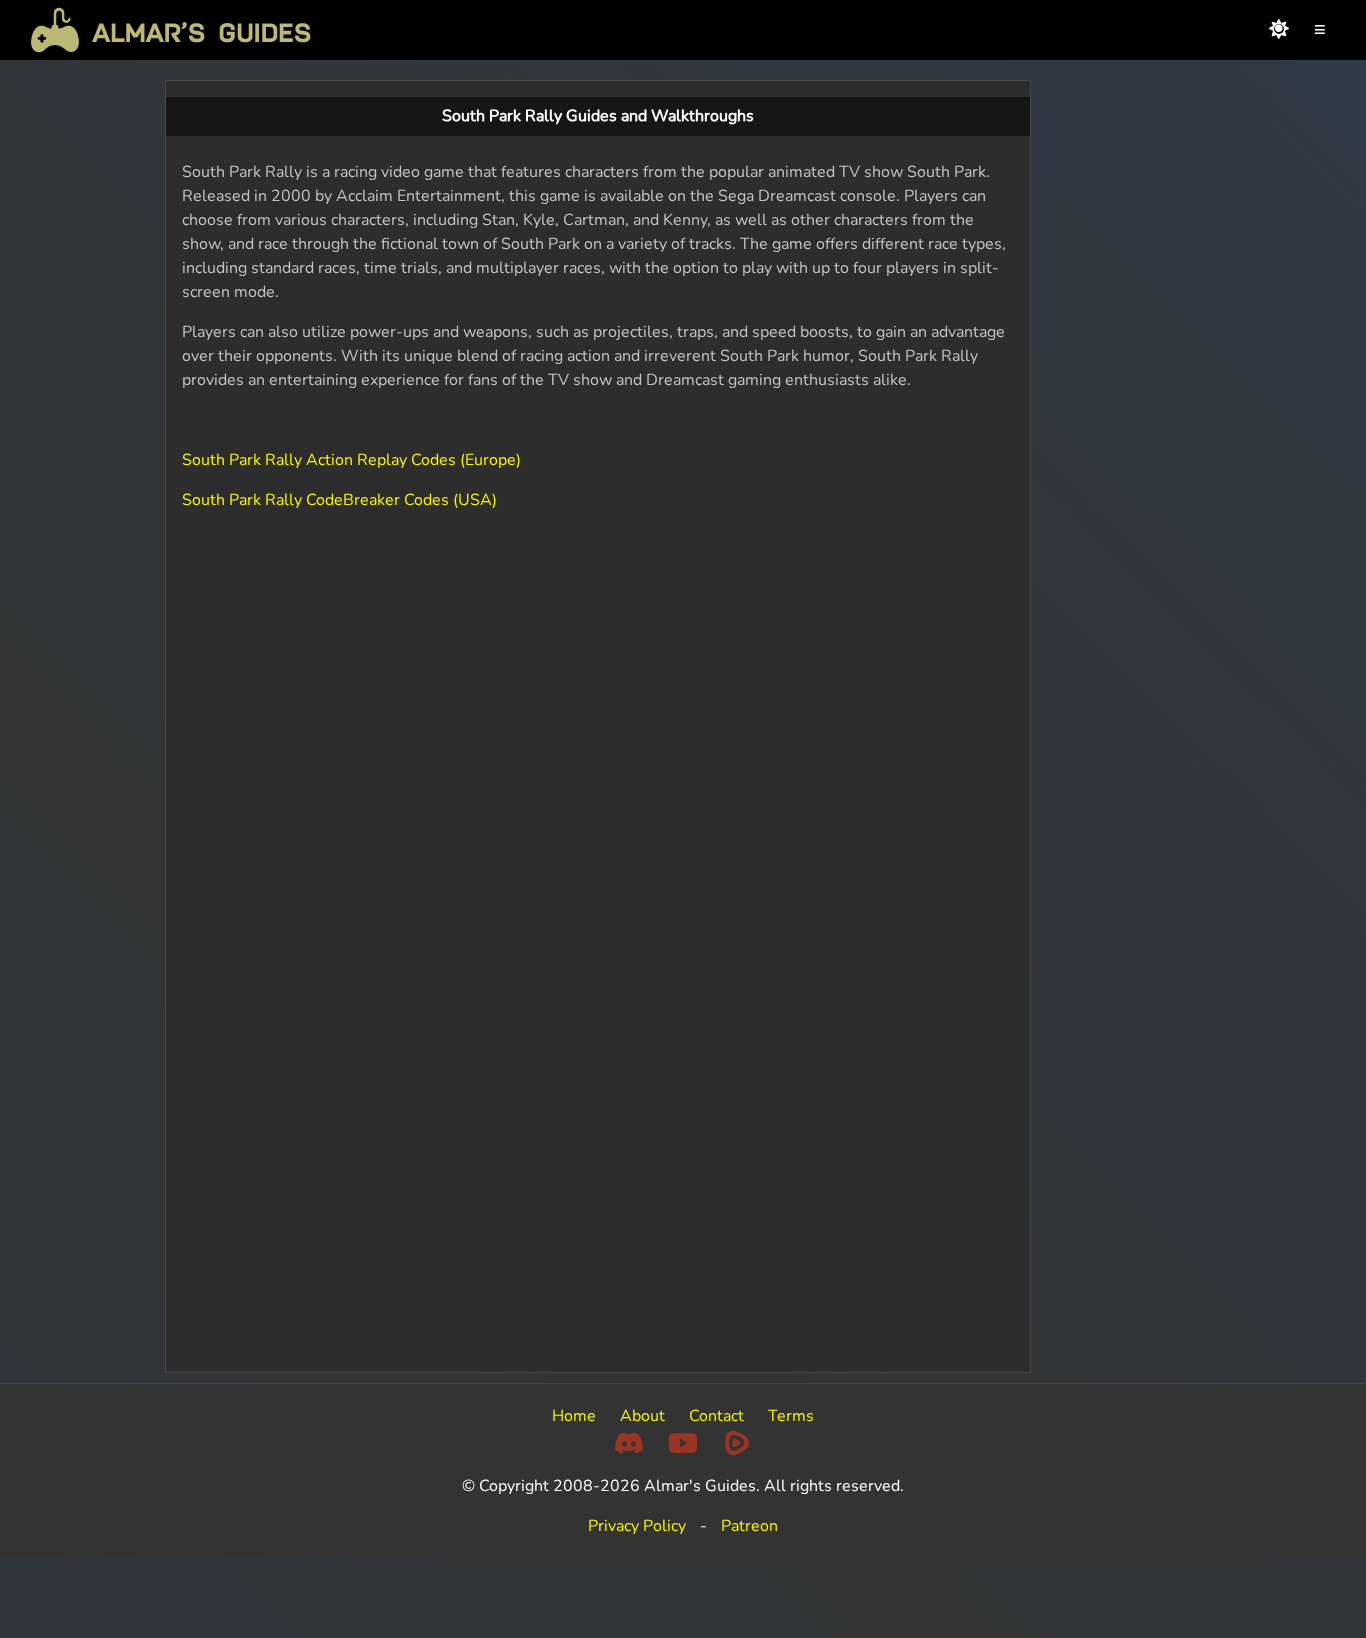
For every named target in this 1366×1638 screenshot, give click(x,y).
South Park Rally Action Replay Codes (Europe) (351, 460)
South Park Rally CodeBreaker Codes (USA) (339, 500)
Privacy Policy (637, 1526)
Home (574, 1416)
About (642, 1416)
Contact (716, 1416)
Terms (791, 1416)
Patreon (749, 1526)
